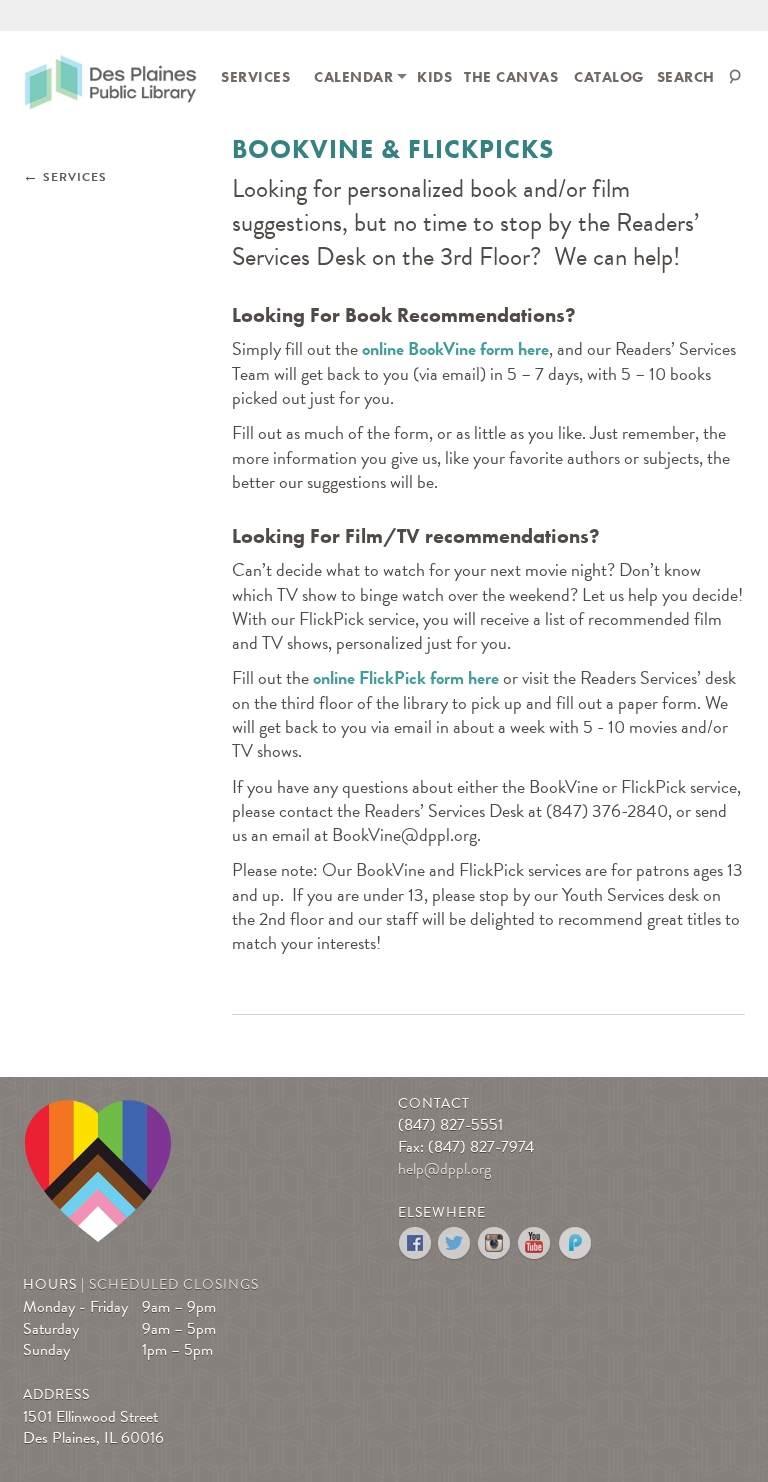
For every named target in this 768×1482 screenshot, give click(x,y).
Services (255, 77)
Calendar (353, 77)
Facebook (415, 1243)
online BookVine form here (455, 348)
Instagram (495, 1243)
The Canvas (511, 77)
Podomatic (575, 1243)
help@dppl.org (444, 1169)
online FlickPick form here (406, 677)
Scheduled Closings (174, 1284)
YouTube (535, 1243)
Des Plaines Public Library (110, 85)
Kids (434, 77)
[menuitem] (255, 75)
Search (686, 77)
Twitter (455, 1243)
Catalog (609, 77)
